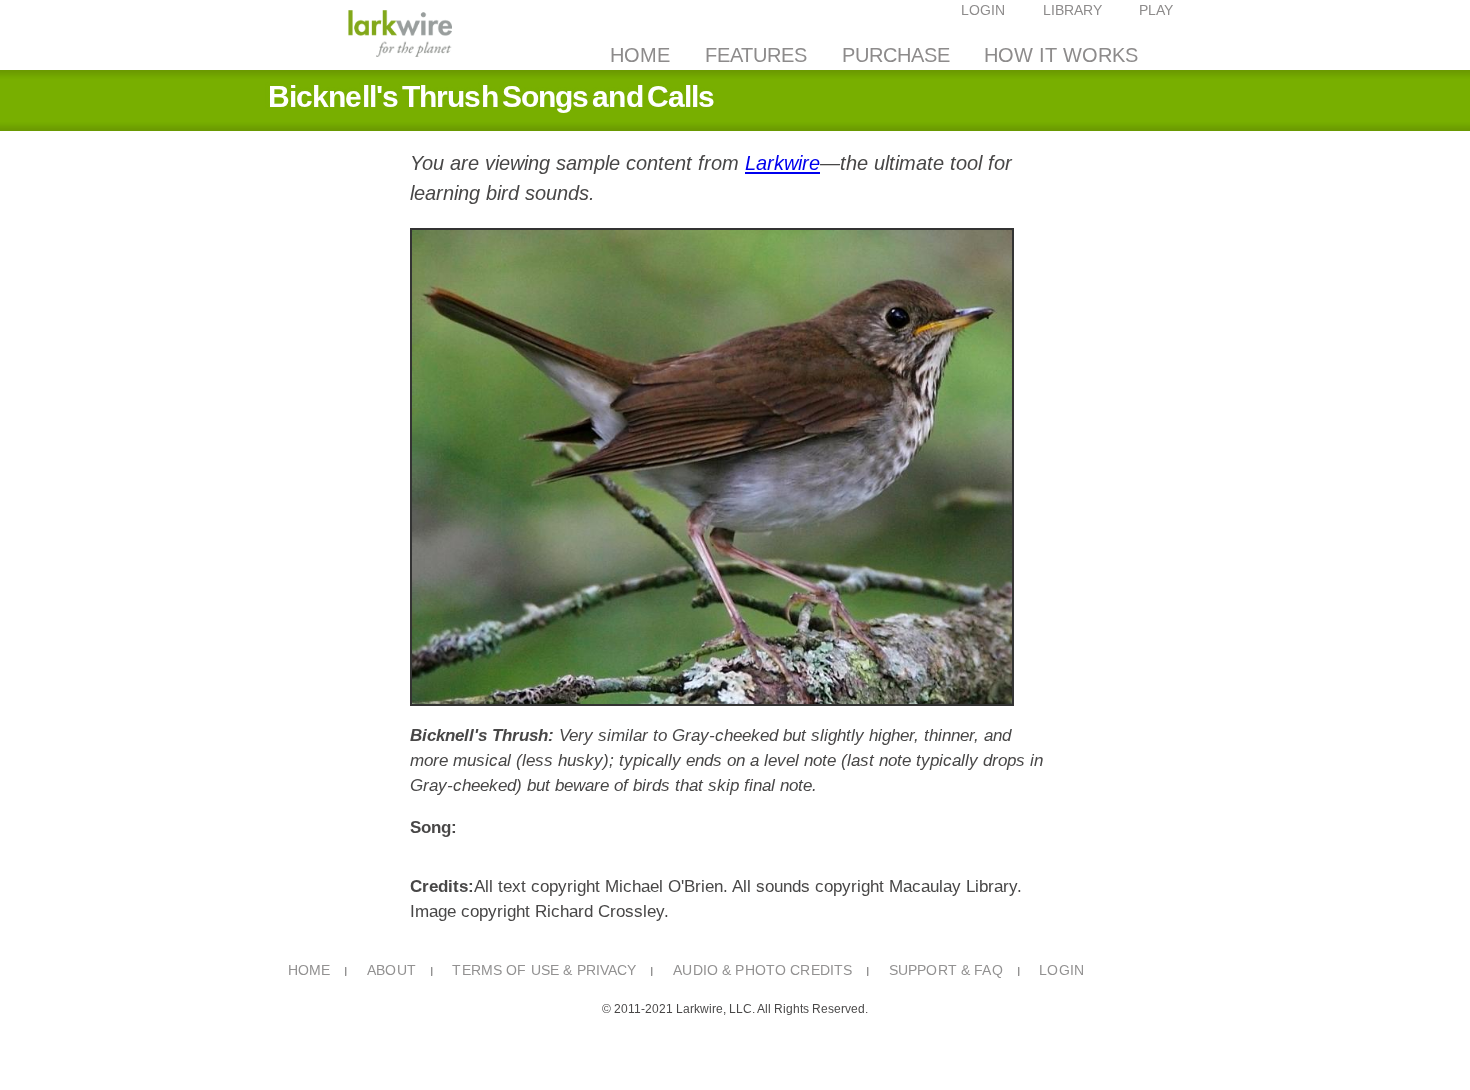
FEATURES (756, 55)
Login (1061, 970)
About (391, 970)
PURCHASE (896, 55)
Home (309, 970)
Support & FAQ (946, 970)
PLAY (1156, 10)
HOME (640, 55)
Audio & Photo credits (762, 970)
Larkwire (782, 163)
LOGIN (983, 10)
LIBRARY (1072, 10)
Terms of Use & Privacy (544, 970)
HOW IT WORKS (1061, 55)
